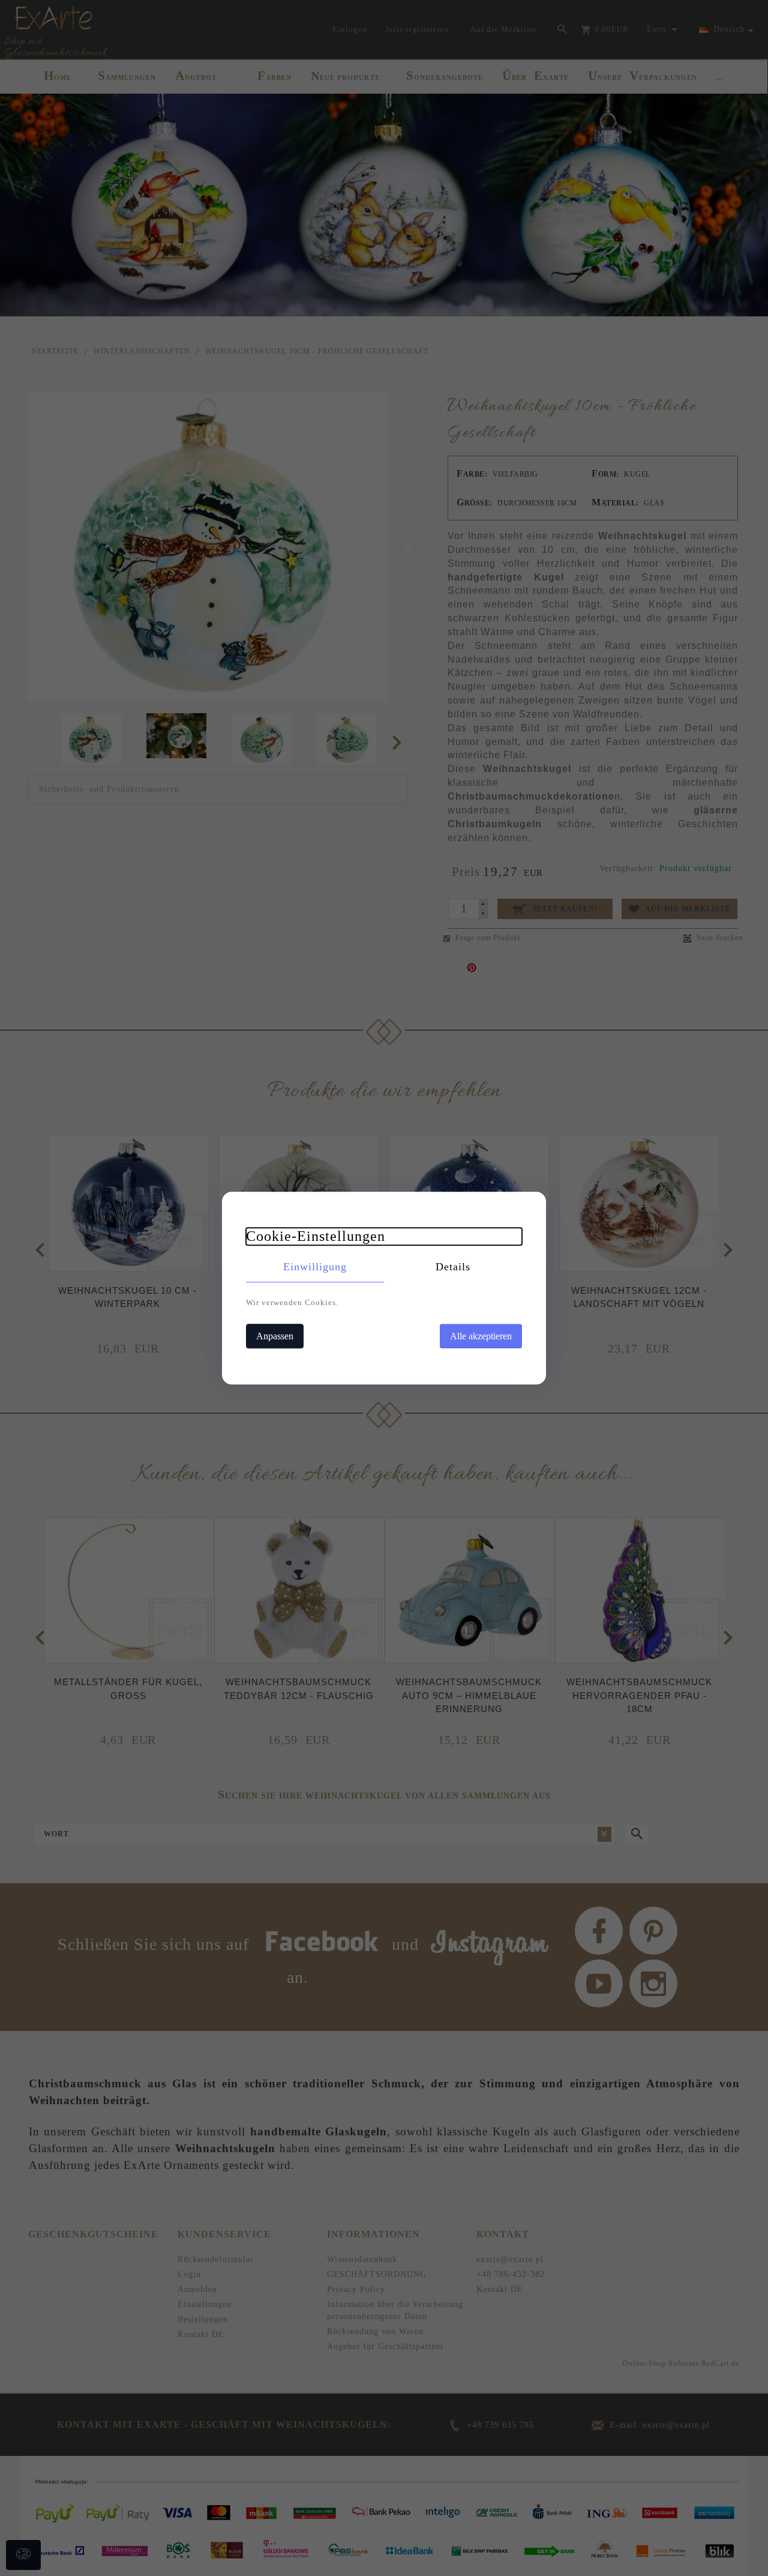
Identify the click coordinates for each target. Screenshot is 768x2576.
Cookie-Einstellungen (316, 1236)
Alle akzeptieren (481, 1336)
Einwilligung (315, 1267)
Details (453, 1267)
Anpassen (275, 1336)
